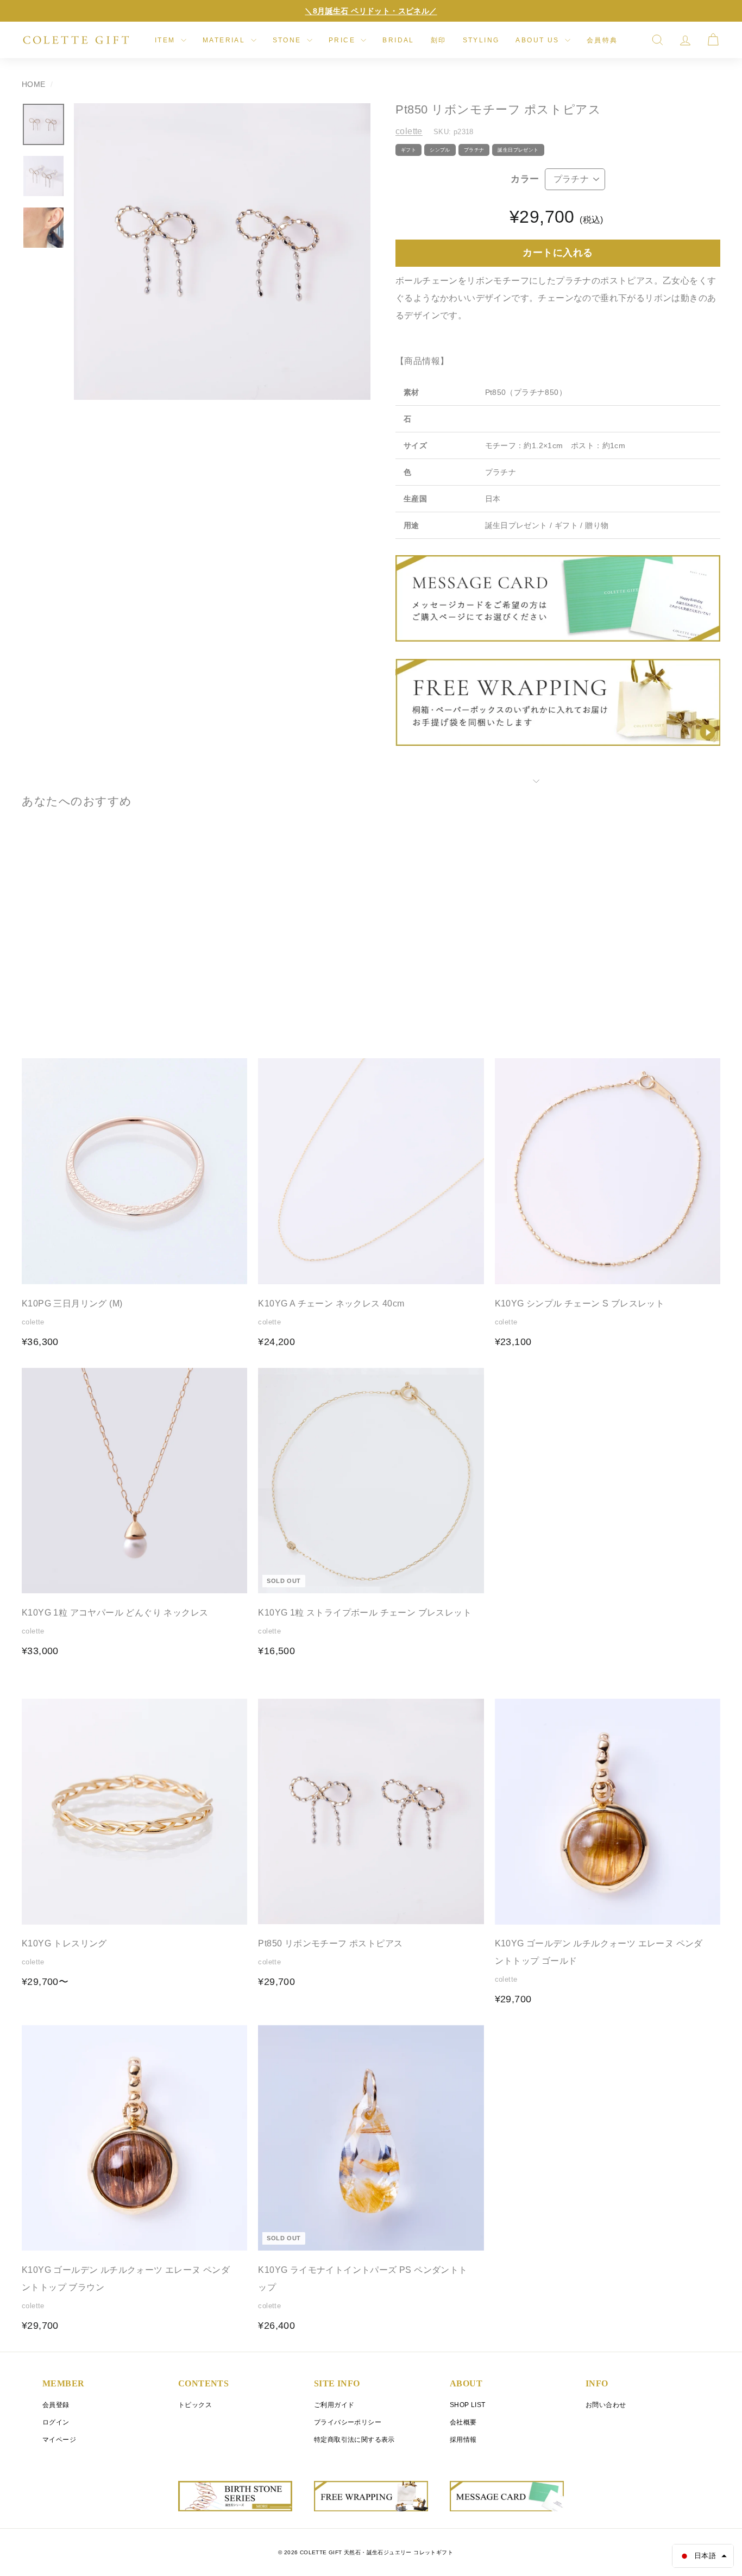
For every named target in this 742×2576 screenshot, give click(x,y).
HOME (34, 84)
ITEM (166, 40)
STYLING (481, 40)
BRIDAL (398, 40)
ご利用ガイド (334, 2405)
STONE (288, 40)
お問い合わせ (606, 2405)
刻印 (439, 40)
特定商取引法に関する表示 (354, 2440)
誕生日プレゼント (518, 150)
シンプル (440, 150)
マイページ (59, 2440)
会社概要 (463, 2422)
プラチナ (474, 150)
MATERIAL (225, 40)
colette (409, 131)
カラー (525, 179)
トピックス (195, 2405)
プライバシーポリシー (348, 2422)
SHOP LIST (468, 2405)
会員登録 (56, 2405)
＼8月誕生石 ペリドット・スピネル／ (371, 11)
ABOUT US (539, 40)
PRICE (343, 40)
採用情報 (463, 2440)
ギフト (408, 150)
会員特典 (602, 40)
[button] (703, 2556)
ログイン (56, 2422)
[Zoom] (222, 252)
